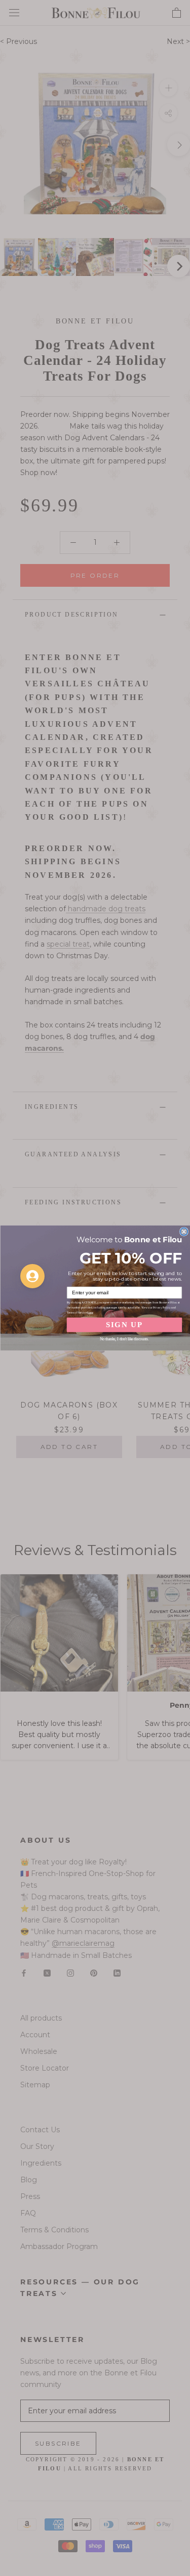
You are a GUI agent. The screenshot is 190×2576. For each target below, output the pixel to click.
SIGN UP (124, 1325)
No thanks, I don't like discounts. (124, 1339)
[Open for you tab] (32, 1276)
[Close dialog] (184, 1231)
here (90, 1313)
